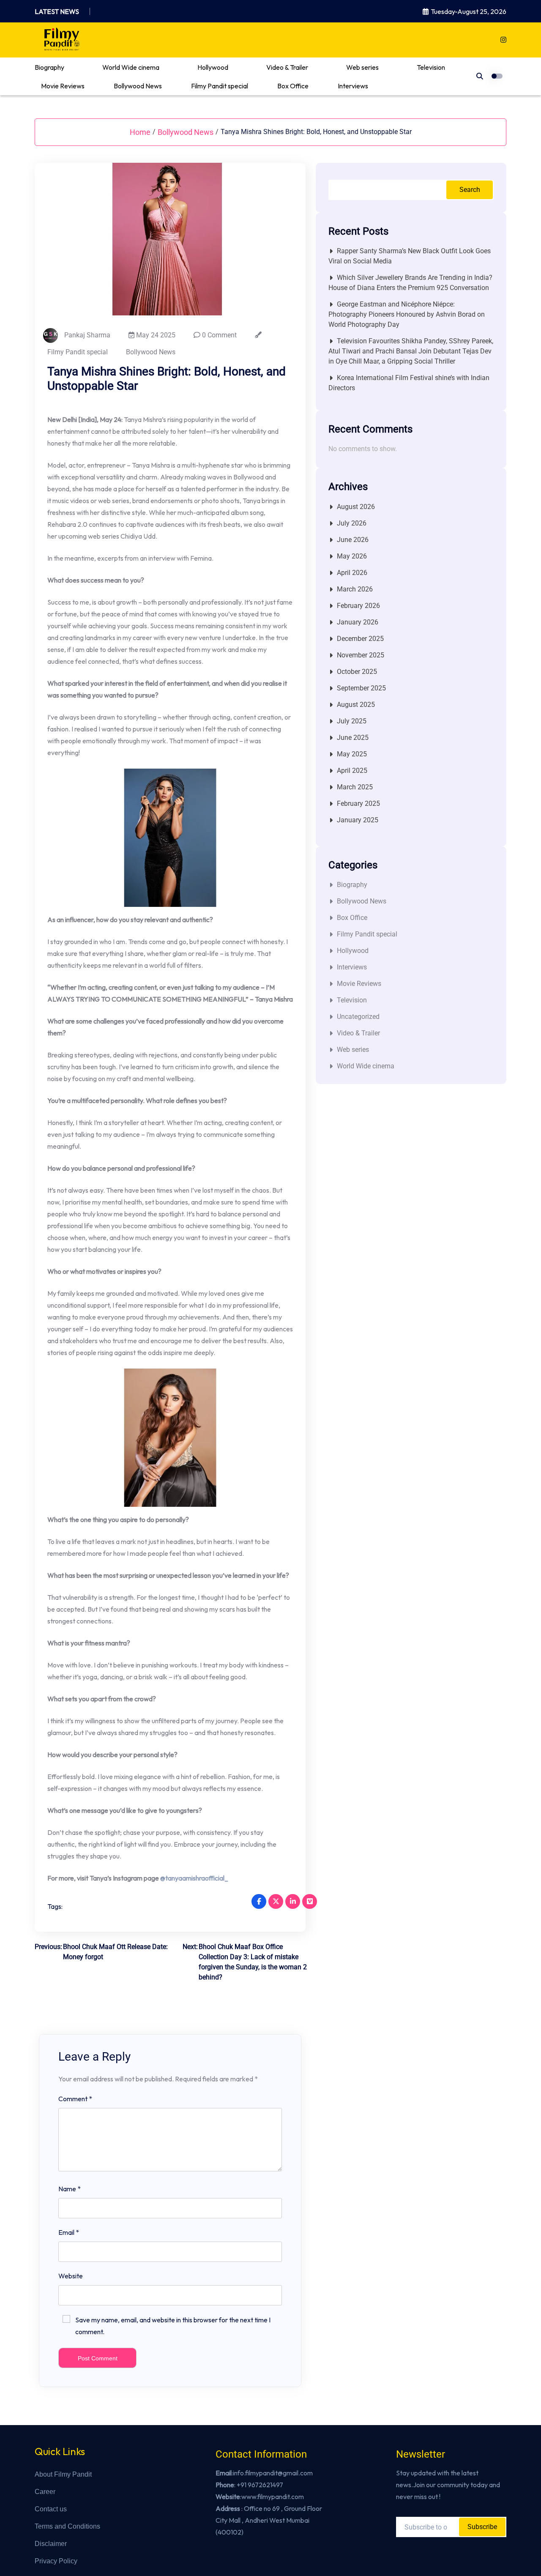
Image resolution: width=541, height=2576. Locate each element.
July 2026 (352, 523)
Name (70, 2189)
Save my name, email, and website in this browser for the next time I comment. (173, 2326)
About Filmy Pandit (63, 2474)
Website (71, 2276)
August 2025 (356, 705)
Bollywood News (138, 86)
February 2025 (358, 803)
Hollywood (213, 67)
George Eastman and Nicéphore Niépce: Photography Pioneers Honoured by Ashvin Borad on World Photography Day (407, 314)
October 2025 (357, 672)
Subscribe (482, 2527)
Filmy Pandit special (220, 86)
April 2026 (352, 573)
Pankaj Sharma (87, 335)
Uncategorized (358, 1017)
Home (140, 132)
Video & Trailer (287, 67)
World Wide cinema (131, 67)
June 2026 (353, 540)
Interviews (353, 86)
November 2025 (361, 655)
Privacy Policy (56, 2561)
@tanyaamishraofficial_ (194, 1878)
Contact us (51, 2509)
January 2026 (358, 622)
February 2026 (358, 606)
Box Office (293, 86)
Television (431, 67)
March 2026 (355, 589)
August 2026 (356, 507)
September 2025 (361, 688)
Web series (362, 67)
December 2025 (360, 639)
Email (69, 2232)
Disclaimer (51, 2544)
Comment (75, 2099)
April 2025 (352, 771)
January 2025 (358, 820)
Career (45, 2492)
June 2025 (353, 738)
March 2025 (355, 787)
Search (470, 190)
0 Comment (219, 335)
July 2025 (352, 721)
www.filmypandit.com (273, 2497)
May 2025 (352, 754)
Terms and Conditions (67, 2526)
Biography (49, 67)
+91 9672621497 (260, 2485)
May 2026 (352, 556)
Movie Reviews (63, 86)
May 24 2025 (155, 335)
